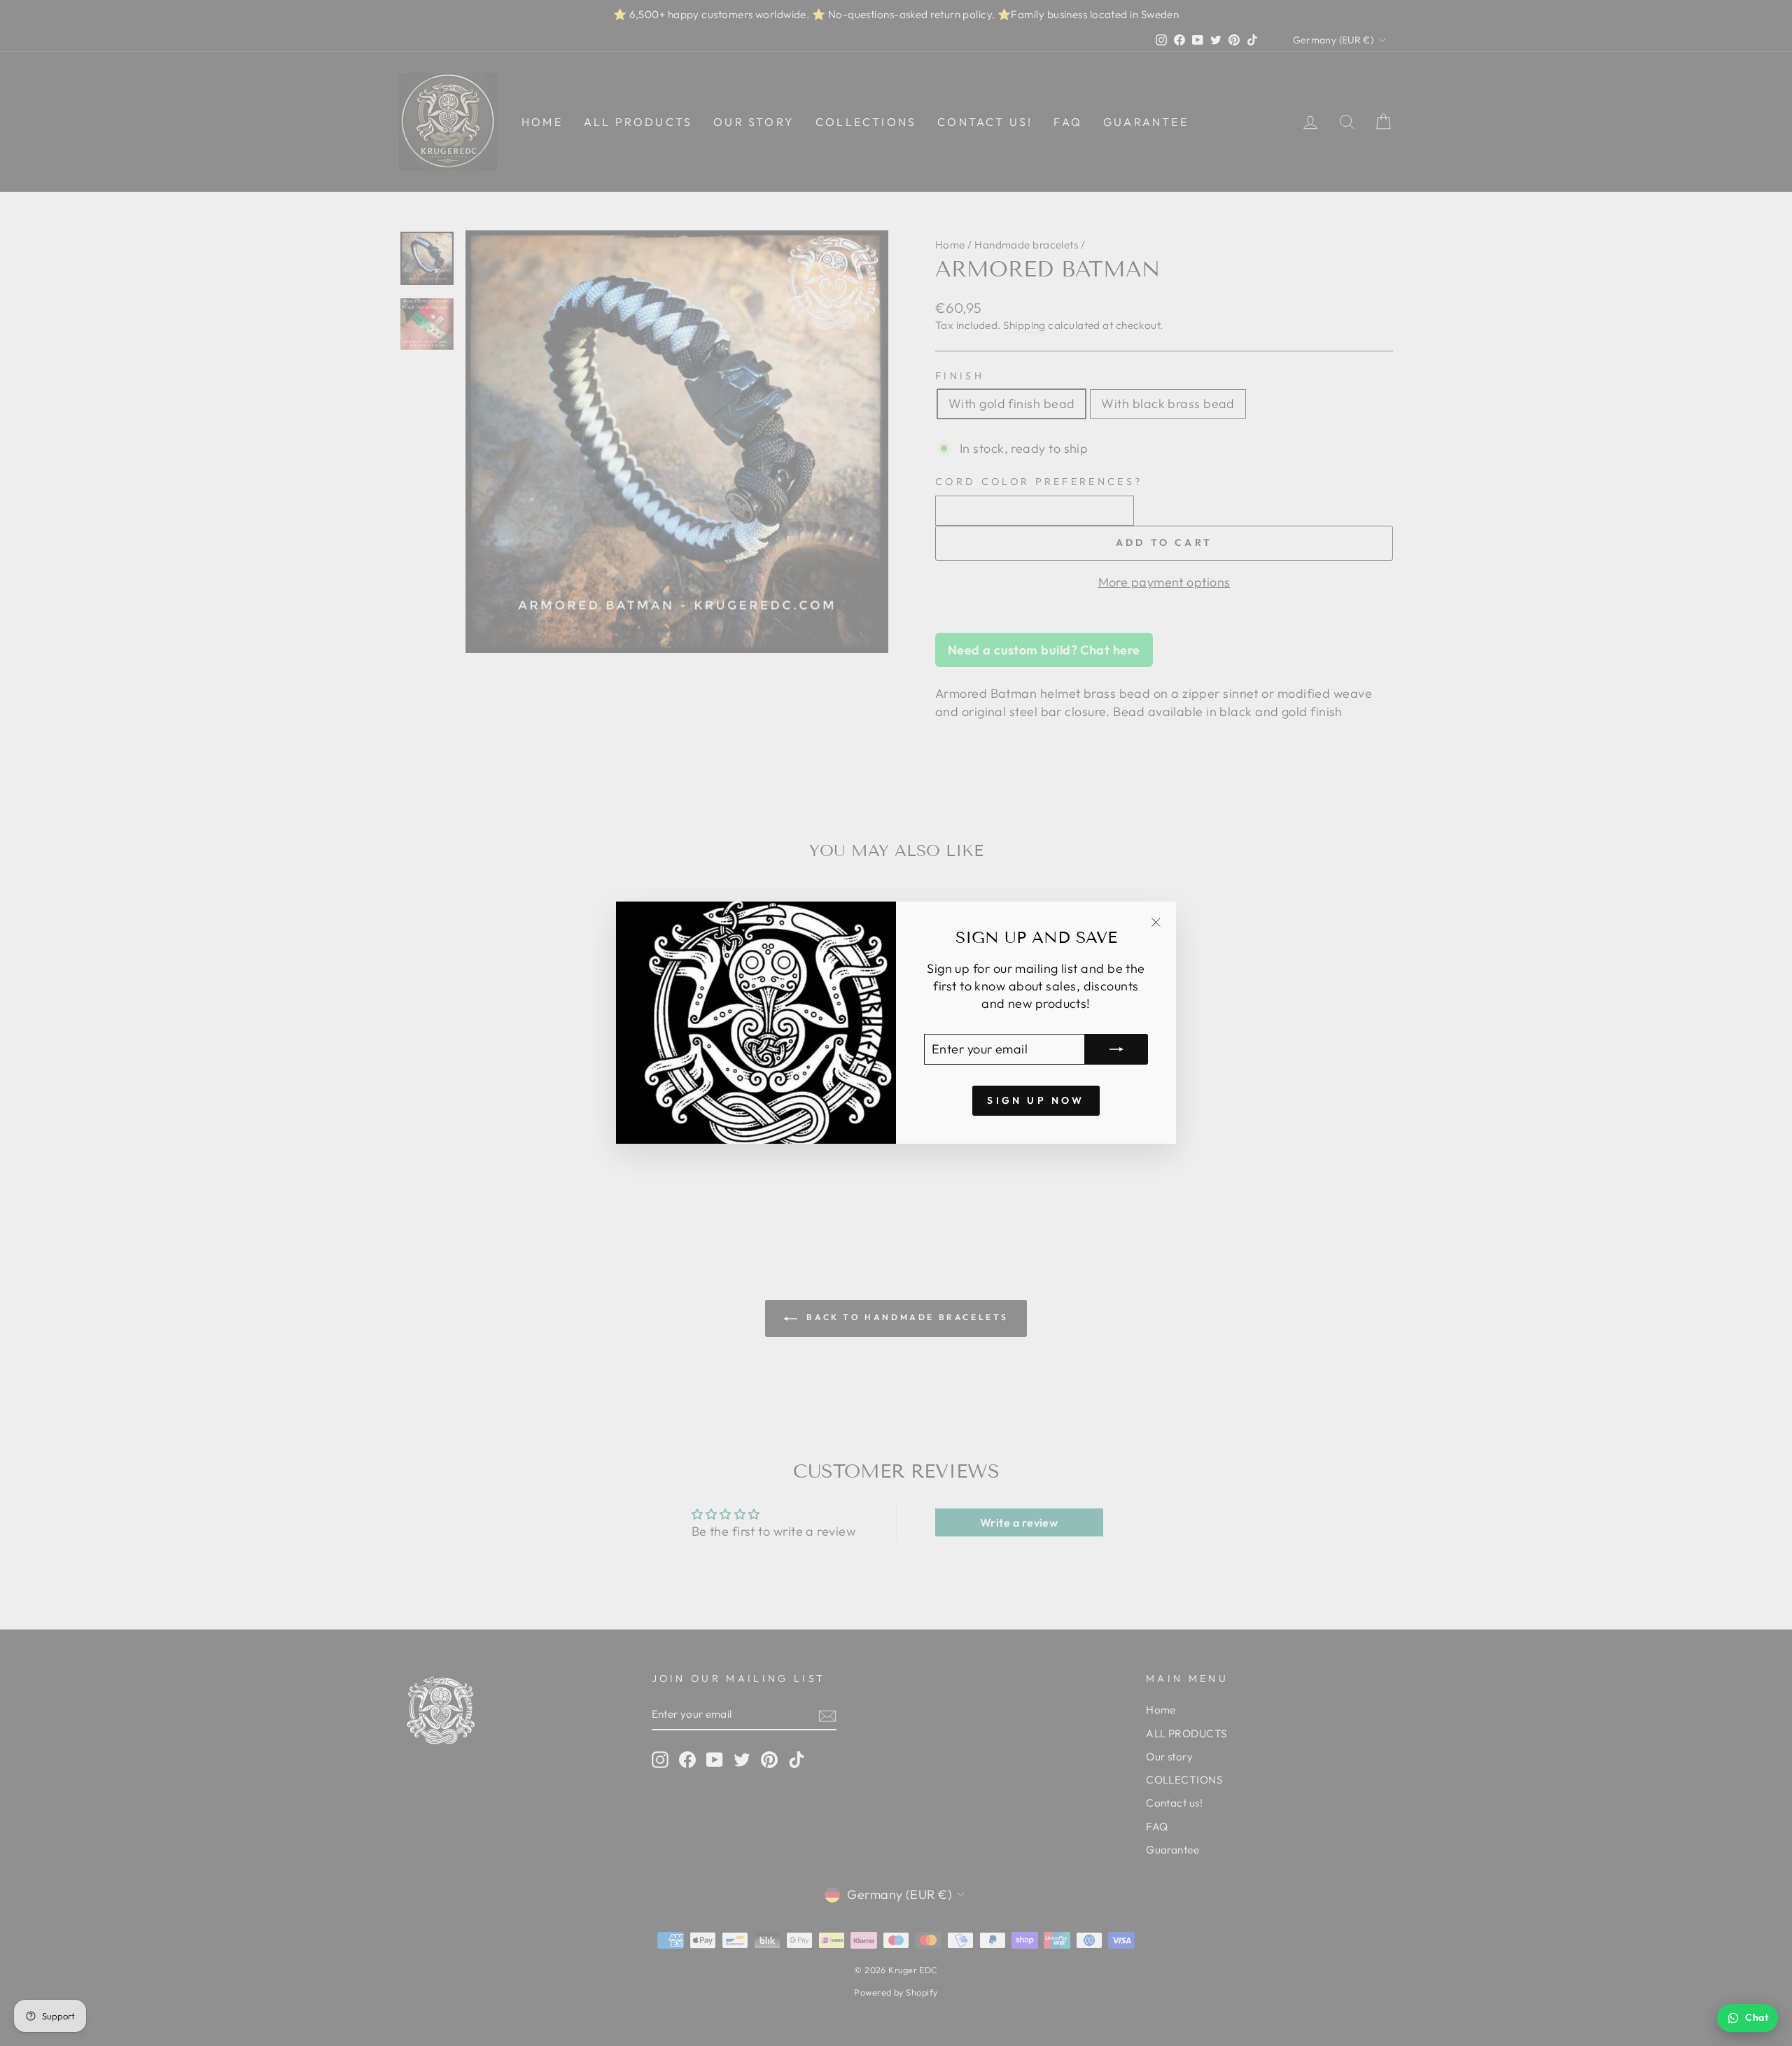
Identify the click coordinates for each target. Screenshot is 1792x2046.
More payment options (1164, 582)
